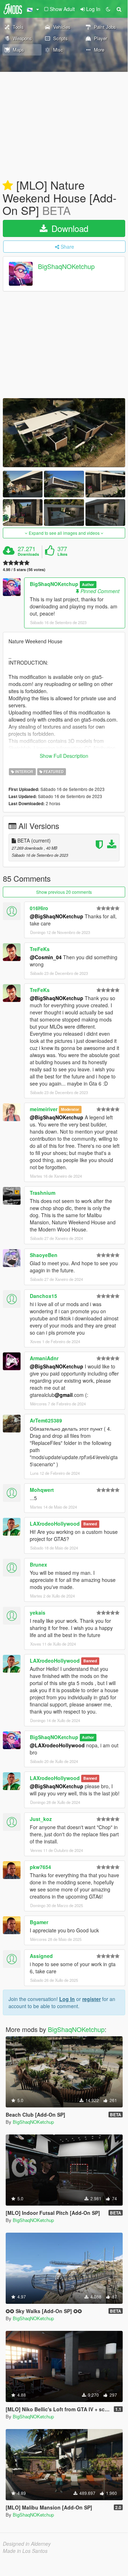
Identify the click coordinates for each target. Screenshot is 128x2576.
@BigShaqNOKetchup (57, 916)
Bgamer (39, 1922)
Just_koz (41, 1819)
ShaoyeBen (44, 1255)
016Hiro (39, 908)
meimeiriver (44, 1109)
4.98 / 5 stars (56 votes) (24, 569)
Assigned (41, 1956)
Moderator (70, 1110)
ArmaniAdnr (44, 1358)
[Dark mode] (108, 9)
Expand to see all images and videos (64, 533)
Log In (67, 1999)
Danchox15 (43, 1296)
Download (69, 228)
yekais (38, 1612)
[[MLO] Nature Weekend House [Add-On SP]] (64, 433)
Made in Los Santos (25, 2551)
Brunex (38, 1564)
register (91, 1999)
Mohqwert (42, 1490)
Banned (90, 1524)
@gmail (64, 1395)
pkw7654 (40, 1867)
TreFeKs (40, 949)
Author (88, 584)
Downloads (28, 554)
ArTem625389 (46, 1420)
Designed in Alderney (27, 2544)
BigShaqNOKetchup (66, 266)
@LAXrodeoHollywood (57, 1745)
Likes (62, 554)
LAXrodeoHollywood (55, 1524)
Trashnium (43, 1193)
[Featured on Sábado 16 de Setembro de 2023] (8, 186)
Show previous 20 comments (64, 892)
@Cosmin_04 (46, 957)
